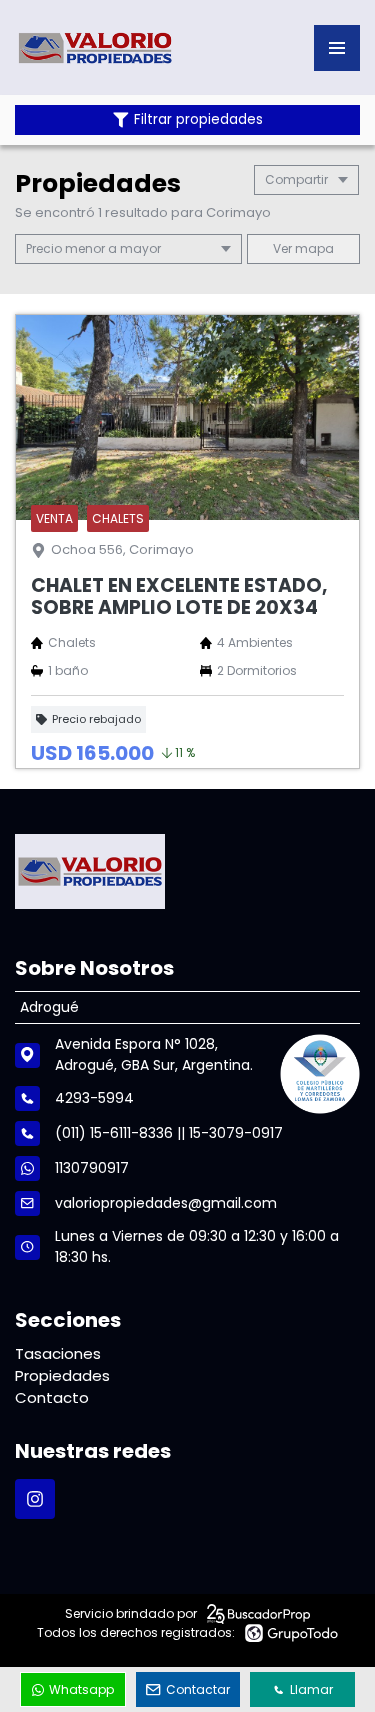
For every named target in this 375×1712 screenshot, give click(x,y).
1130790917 (92, 1168)
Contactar (198, 1689)
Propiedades (62, 1375)
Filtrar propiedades (198, 119)
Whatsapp (81, 1689)
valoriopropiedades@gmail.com (166, 1203)
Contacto (52, 1397)
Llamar (311, 1689)
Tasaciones (58, 1353)
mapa (313, 248)
